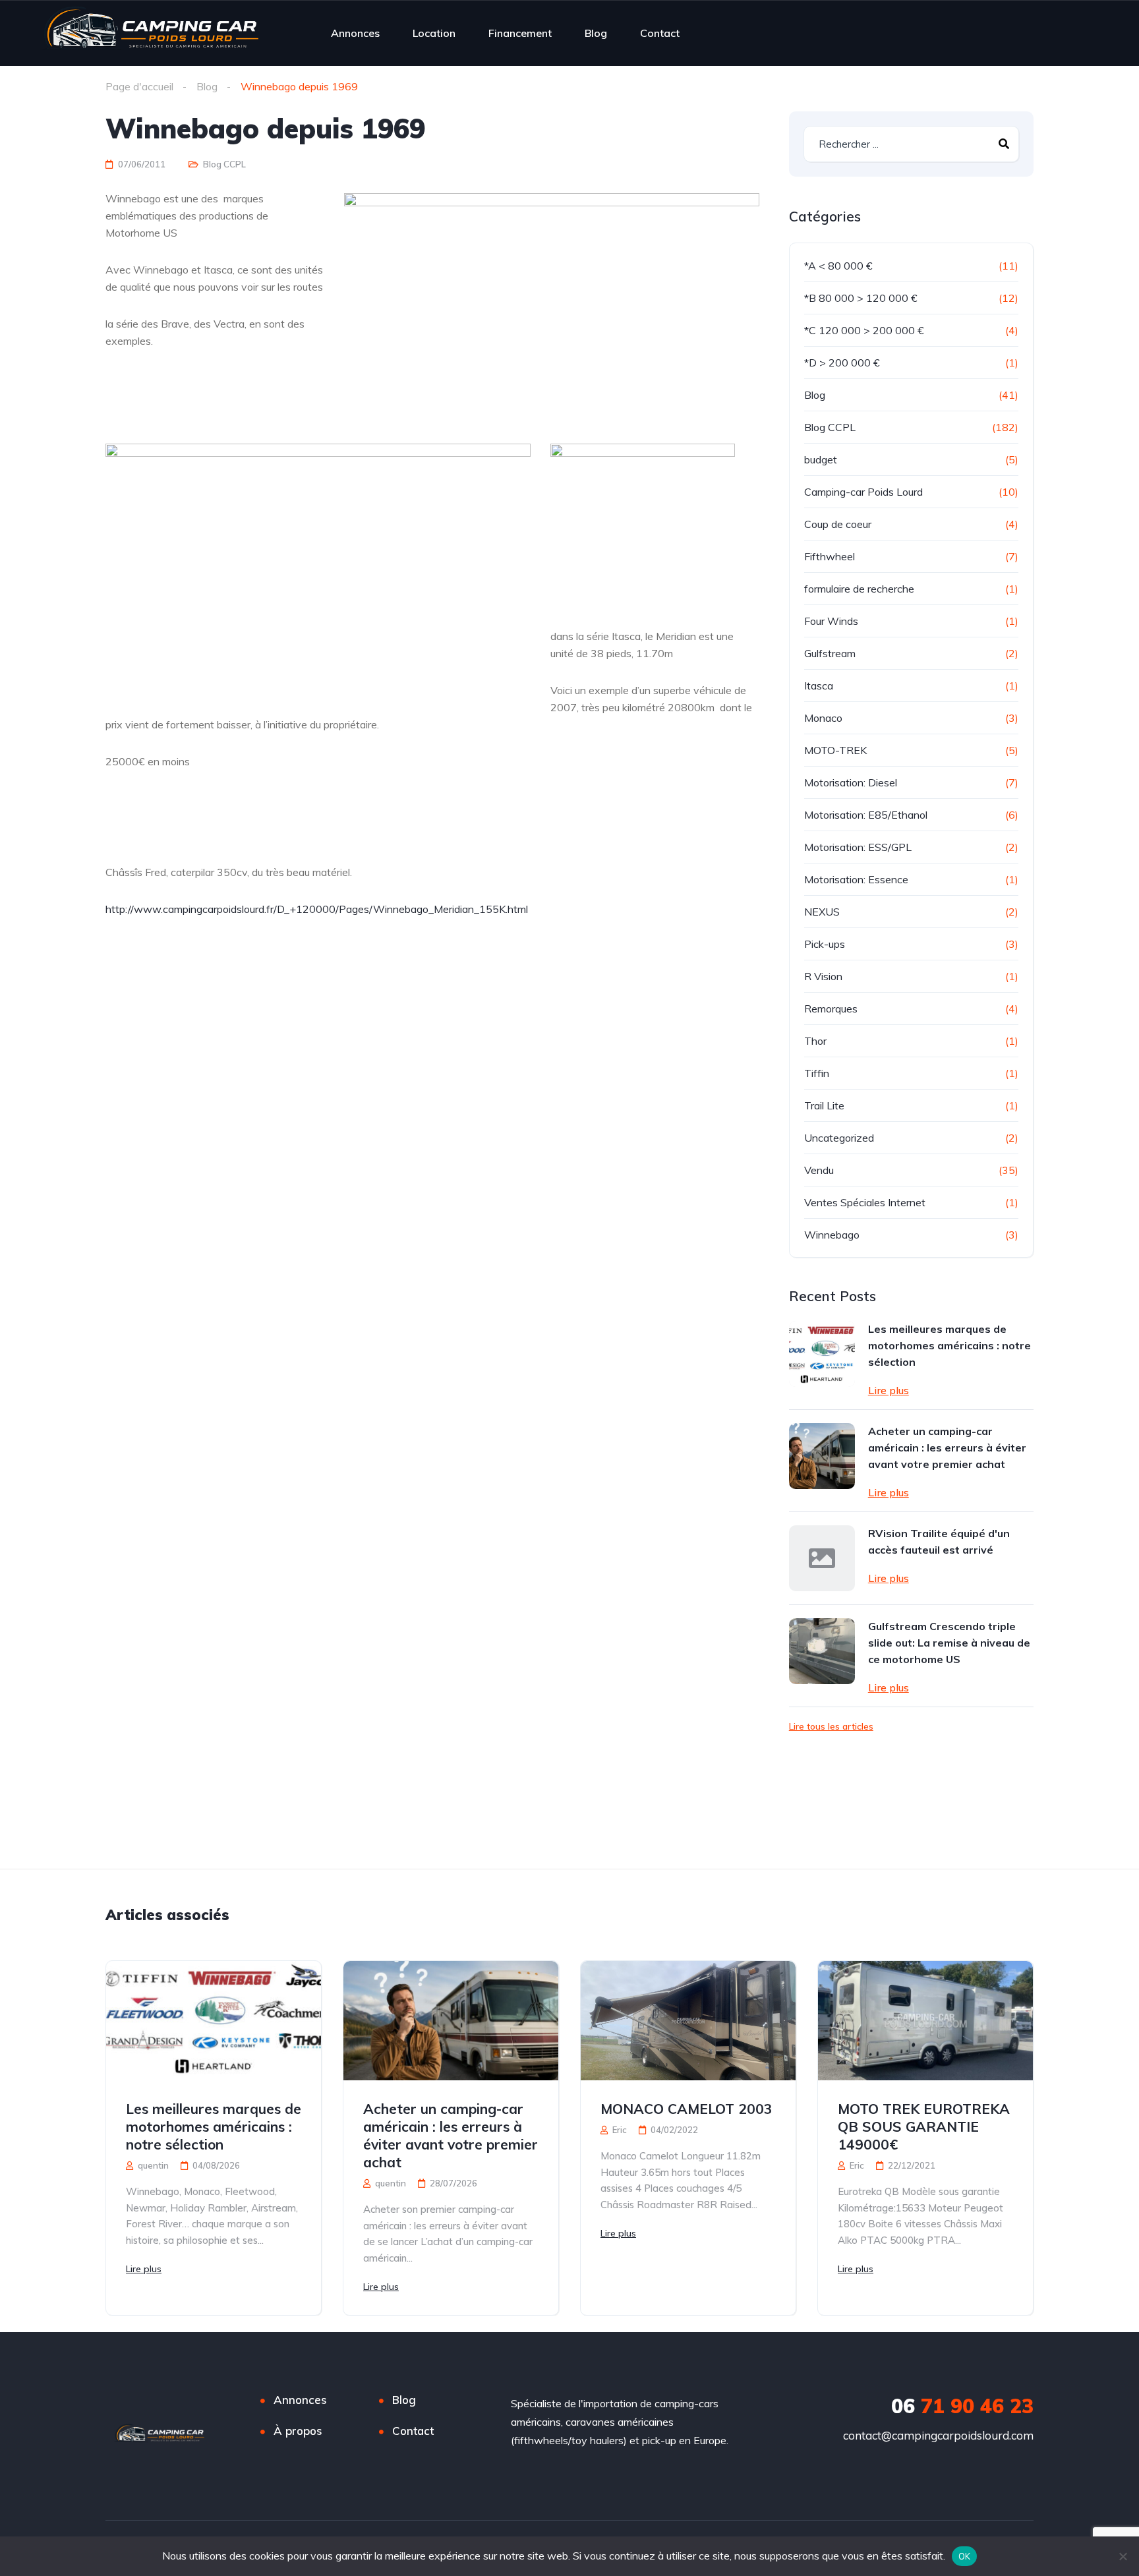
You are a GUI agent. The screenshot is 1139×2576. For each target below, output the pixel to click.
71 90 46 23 (962, 2406)
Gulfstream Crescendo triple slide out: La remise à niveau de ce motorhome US (949, 1643)
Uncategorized (839, 1138)
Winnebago (832, 1235)
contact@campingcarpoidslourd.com (938, 2435)
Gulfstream (830, 653)
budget (821, 459)
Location (434, 33)
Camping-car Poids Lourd (863, 492)
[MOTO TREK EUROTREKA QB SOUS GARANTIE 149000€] (925, 2021)
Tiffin (817, 1073)
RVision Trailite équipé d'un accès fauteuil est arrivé (939, 1541)
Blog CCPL (224, 164)
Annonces (355, 33)
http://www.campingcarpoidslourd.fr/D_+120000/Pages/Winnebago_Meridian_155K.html (317, 909)
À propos (298, 2431)
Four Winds (831, 621)
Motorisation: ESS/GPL (858, 847)
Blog (596, 33)
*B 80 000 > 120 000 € (861, 298)
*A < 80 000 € (838, 266)
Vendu (819, 1170)
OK (965, 2556)
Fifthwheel (830, 556)
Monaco (823, 718)
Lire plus (889, 1390)
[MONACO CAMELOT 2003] (688, 2021)
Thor (815, 1041)
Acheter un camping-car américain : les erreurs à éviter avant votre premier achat (947, 1448)
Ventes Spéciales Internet (865, 1202)
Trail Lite (824, 1105)
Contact (660, 33)
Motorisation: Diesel (851, 782)
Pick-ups (825, 944)
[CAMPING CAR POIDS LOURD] (151, 33)
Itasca (819, 686)
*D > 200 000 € (842, 363)
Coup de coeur (838, 524)
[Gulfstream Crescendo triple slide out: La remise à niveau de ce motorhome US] (822, 1651)
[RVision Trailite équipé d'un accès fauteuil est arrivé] (822, 1558)
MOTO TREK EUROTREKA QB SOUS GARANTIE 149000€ (924, 2126)
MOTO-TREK (835, 750)
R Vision (823, 976)
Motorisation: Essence (856, 879)
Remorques (831, 1009)
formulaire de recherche (859, 589)
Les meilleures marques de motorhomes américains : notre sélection (949, 1345)
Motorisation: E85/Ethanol (866, 815)
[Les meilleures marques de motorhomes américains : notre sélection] (822, 1354)
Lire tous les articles (831, 1726)
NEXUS (822, 912)
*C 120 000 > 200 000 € (864, 330)
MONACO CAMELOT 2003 (686, 2109)
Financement (520, 33)
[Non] (1123, 2556)
